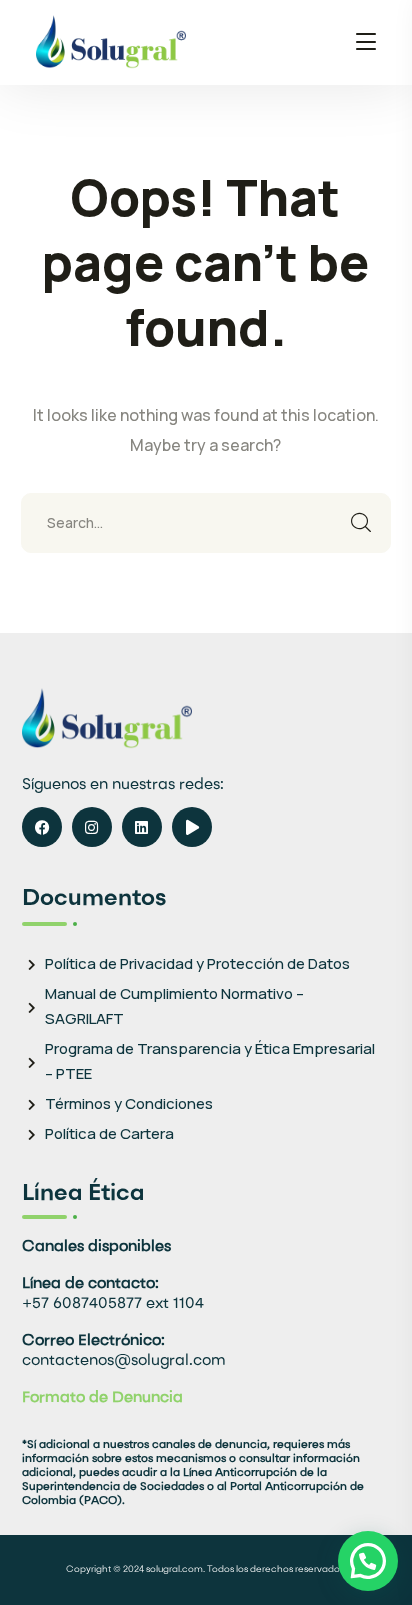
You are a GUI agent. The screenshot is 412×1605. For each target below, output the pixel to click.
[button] (368, 1561)
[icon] (42, 827)
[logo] (111, 40)
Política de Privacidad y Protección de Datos (197, 963)
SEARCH (361, 523)
